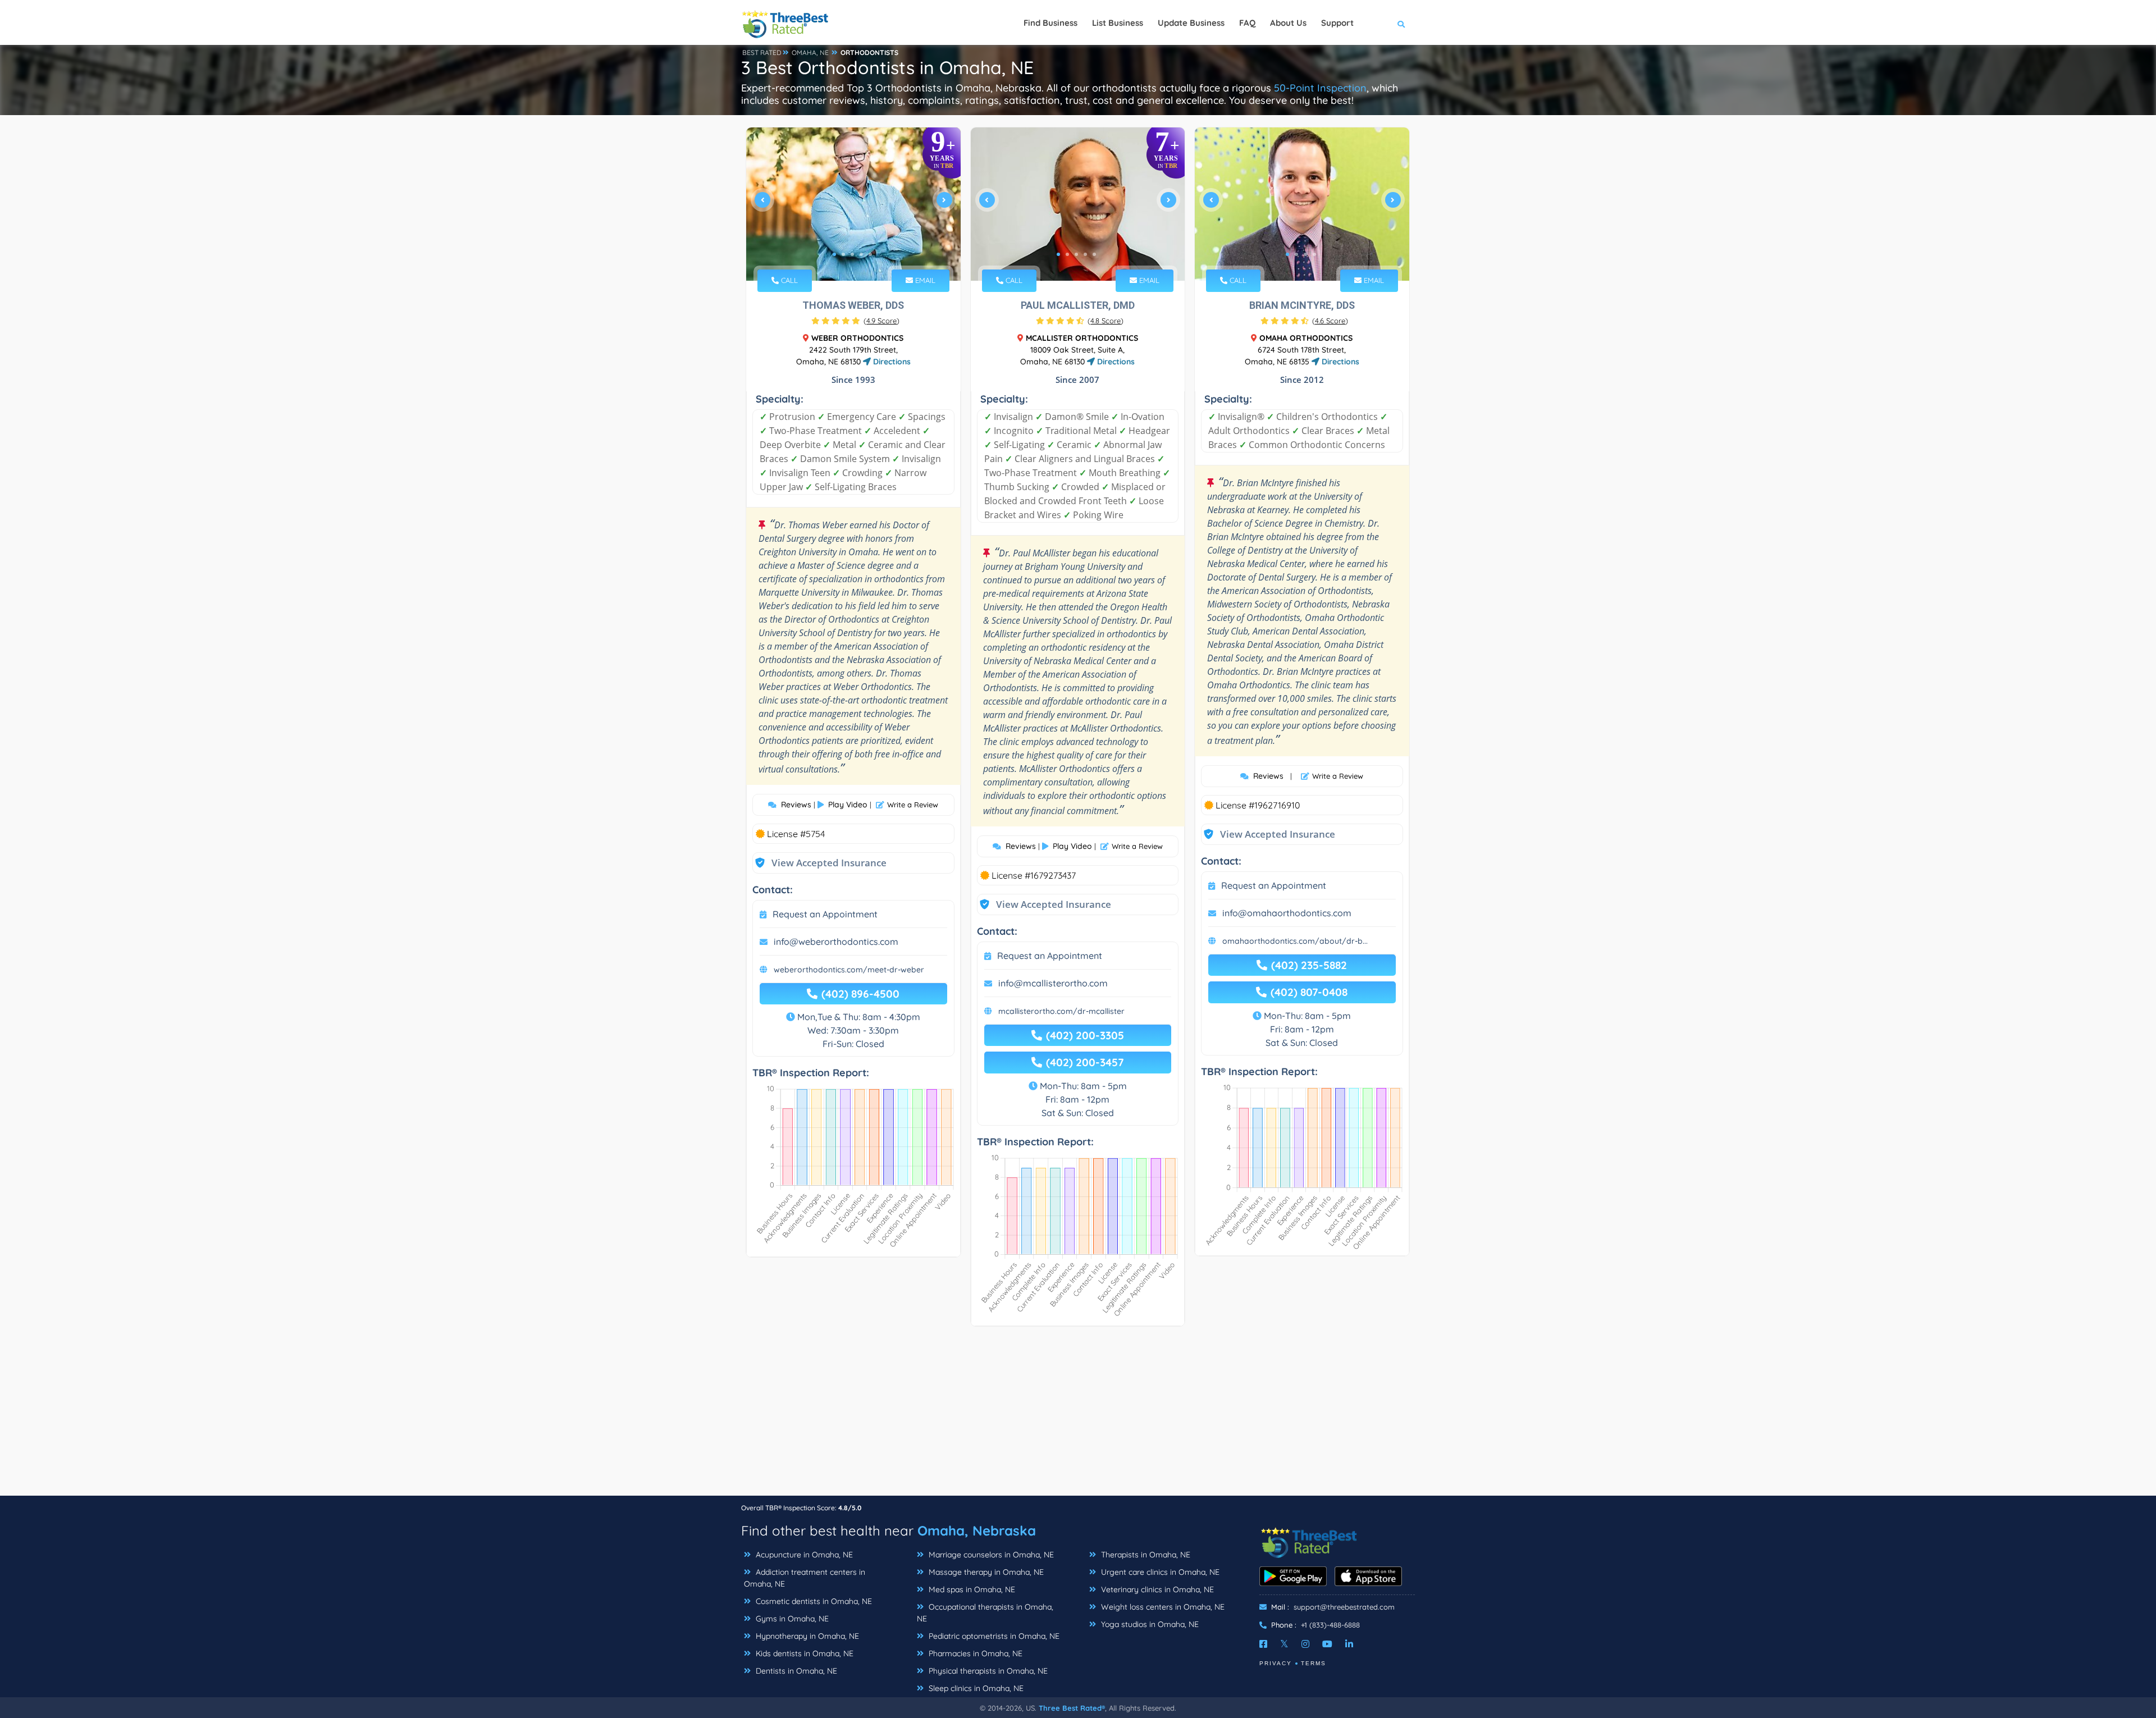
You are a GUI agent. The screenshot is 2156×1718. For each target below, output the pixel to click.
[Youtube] (1327, 1644)
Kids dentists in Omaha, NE (803, 1653)
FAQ (1247, 23)
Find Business (1050, 23)
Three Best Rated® (1072, 1708)
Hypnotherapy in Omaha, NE (806, 1636)
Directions (891, 362)
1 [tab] (834, 254)
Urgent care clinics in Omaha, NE (1159, 1572)
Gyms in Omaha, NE (791, 1619)
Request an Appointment (825, 914)
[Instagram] (1305, 1644)
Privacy (1276, 1663)
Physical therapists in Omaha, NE (987, 1671)
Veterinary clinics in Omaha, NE (1156, 1589)
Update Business (1191, 23)
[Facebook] (1263, 1644)
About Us (1288, 23)
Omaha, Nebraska (977, 1530)
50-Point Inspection (1320, 88)
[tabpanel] (853, 204)
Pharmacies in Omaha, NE (974, 1653)
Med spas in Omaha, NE (971, 1589)
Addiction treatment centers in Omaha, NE (805, 1578)
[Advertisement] (1078, 1417)
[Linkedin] (1349, 1644)
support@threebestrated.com (1344, 1607)
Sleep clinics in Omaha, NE (975, 1688)
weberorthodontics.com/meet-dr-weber (849, 970)
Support (1337, 23)
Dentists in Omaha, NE (795, 1671)
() (881, 321)
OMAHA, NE (810, 52)
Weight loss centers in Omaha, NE (1162, 1607)
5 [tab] (870, 254)
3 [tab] (852, 254)
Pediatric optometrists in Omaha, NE (993, 1636)
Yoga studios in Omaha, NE (1149, 1624)
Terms (1314, 1663)
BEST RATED (762, 52)
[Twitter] (1284, 1644)
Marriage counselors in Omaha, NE (990, 1555)
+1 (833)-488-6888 (1330, 1625)
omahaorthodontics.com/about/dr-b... (1295, 941)
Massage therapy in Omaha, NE (985, 1572)
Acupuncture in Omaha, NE (803, 1555)
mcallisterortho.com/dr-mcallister (1061, 1011)
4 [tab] (861, 254)
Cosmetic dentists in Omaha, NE (813, 1601)
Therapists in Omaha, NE (1145, 1555)
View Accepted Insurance (818, 863)
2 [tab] (843, 254)
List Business (1118, 23)
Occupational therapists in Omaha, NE (985, 1613)
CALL (788, 280)
